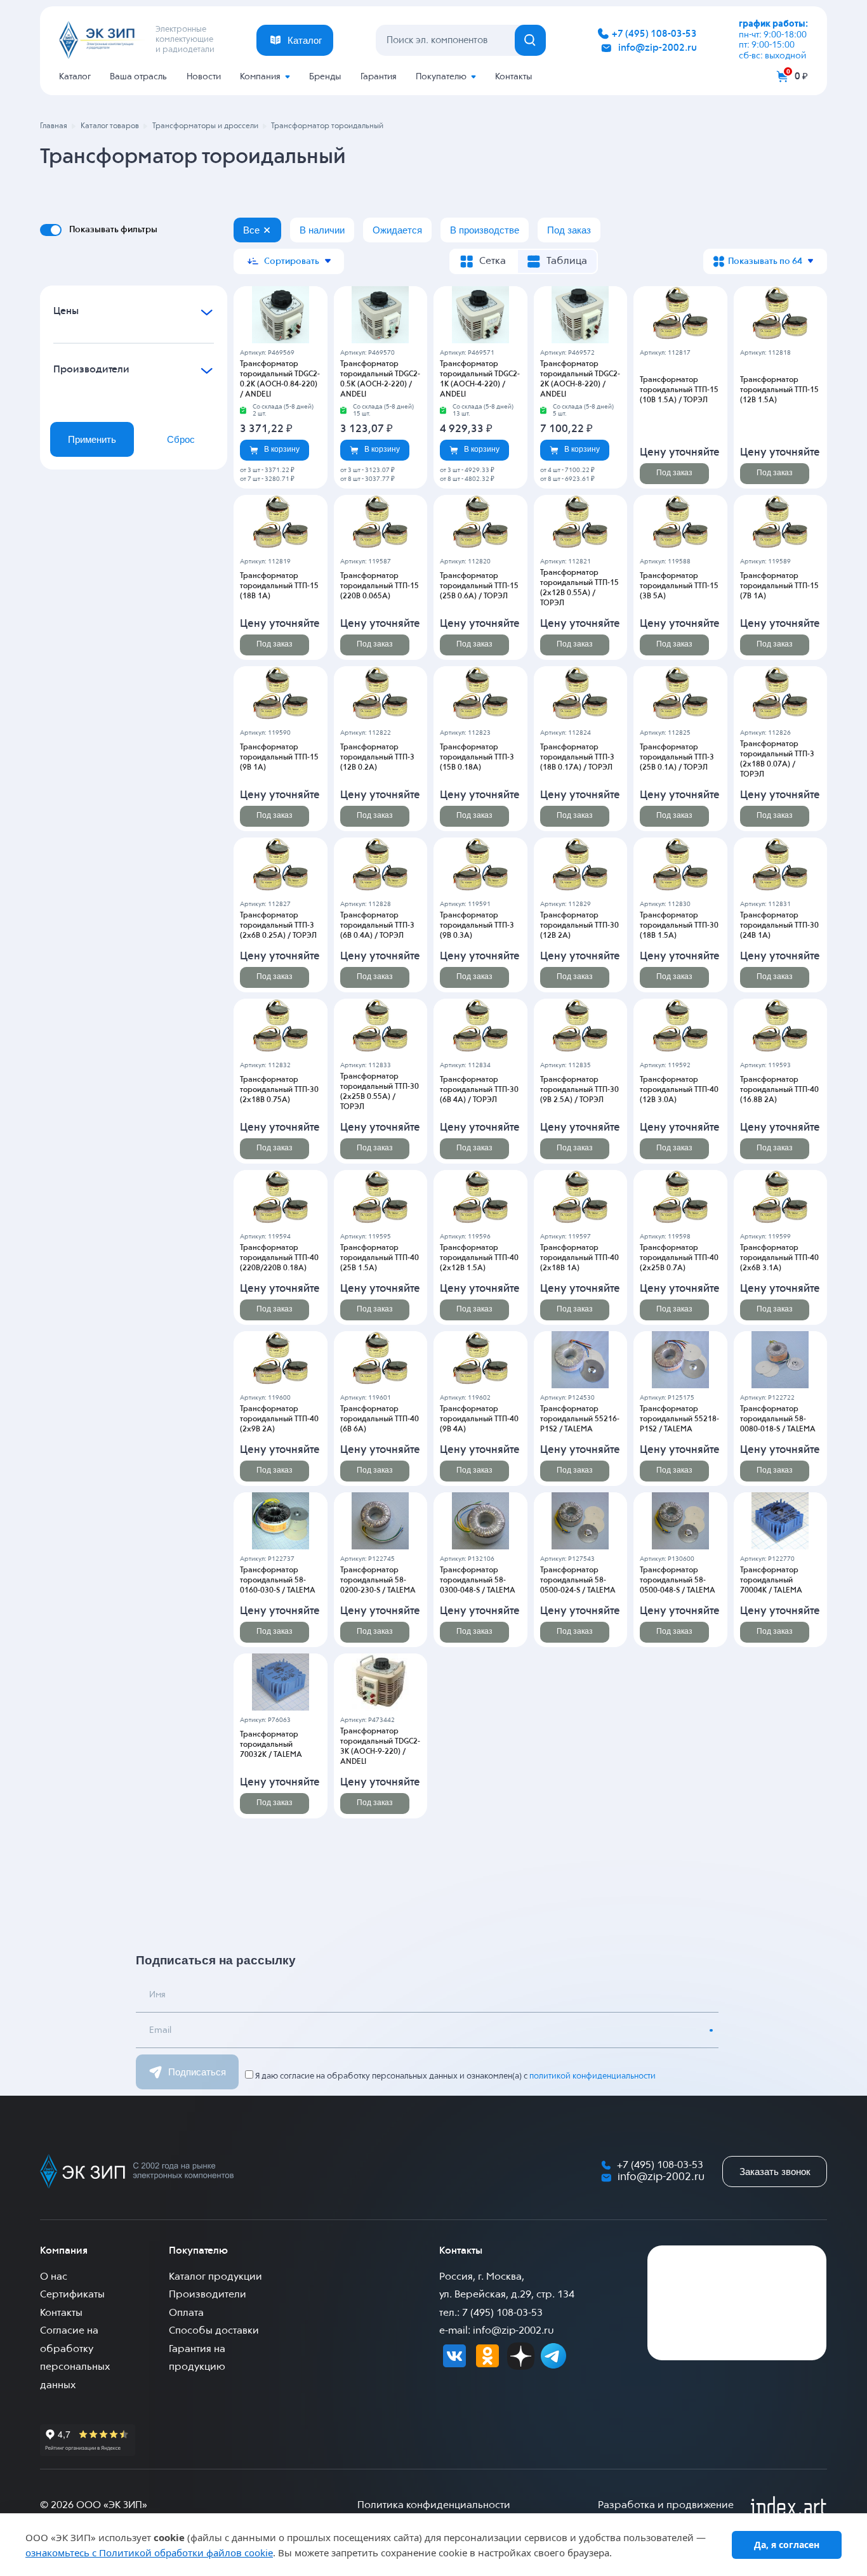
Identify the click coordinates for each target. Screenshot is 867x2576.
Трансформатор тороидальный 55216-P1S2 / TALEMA (580, 1419)
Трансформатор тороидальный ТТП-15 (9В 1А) (279, 758)
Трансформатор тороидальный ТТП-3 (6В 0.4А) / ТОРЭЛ (377, 926)
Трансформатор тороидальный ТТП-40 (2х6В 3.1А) (779, 1258)
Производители (208, 2295)
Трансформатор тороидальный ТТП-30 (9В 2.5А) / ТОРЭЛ (579, 1090)
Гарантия (379, 77)
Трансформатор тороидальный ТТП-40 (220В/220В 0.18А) (279, 1258)
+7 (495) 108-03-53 (654, 34)
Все (251, 230)
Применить (92, 439)
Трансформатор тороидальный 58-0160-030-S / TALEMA (278, 1580)
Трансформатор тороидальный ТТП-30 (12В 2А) (579, 926)
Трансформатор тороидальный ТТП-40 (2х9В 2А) (279, 1419)
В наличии (322, 230)
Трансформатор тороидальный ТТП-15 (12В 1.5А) (779, 390)
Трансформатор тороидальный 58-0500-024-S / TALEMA (578, 1580)
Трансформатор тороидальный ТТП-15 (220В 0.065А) (380, 586)
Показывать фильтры (113, 230)
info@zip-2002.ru (658, 48)
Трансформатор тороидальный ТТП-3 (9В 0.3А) (477, 926)
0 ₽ (801, 76)
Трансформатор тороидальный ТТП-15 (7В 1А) (779, 586)
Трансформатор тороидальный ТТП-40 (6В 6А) (380, 1419)
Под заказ (569, 230)
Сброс (181, 439)
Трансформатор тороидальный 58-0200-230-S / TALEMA (378, 1580)
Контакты (513, 77)
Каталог (75, 77)
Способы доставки (214, 2331)
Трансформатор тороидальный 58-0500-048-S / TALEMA (678, 1580)
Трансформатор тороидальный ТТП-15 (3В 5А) (679, 586)
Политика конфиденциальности (434, 2506)
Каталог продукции (215, 2277)
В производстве (485, 230)
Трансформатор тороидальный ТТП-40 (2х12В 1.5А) (479, 1258)
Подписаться (197, 2072)
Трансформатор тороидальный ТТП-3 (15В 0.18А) (477, 758)
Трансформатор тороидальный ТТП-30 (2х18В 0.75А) (279, 1090)
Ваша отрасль (138, 77)
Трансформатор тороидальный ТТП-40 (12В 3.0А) (679, 1090)
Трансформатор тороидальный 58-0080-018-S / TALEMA (778, 1419)
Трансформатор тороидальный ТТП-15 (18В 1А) (279, 586)
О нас (54, 2277)
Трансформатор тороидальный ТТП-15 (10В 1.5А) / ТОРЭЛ (679, 390)
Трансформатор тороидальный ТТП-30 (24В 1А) (779, 926)
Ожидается (397, 230)
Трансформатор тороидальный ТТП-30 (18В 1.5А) (679, 926)
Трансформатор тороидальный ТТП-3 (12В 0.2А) (377, 758)
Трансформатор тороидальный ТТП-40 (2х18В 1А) (579, 1258)
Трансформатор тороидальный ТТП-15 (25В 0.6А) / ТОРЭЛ (479, 586)
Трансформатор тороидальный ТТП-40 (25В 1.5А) (380, 1258)
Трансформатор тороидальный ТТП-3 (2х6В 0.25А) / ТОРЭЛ (278, 926)
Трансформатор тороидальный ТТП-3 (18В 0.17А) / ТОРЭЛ (577, 758)
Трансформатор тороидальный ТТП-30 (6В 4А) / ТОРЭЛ (479, 1090)
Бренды (325, 77)
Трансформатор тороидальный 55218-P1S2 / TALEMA (679, 1419)
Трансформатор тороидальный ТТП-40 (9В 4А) (479, 1419)
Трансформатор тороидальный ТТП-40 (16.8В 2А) (779, 1090)
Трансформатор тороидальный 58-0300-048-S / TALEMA (478, 1580)
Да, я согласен (787, 2545)
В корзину (282, 449)
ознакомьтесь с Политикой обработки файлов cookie (149, 2553)
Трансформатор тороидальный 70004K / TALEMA (771, 1580)
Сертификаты (72, 2295)
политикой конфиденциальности (592, 2076)
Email (160, 2030)
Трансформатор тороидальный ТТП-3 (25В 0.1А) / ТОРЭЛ (677, 758)
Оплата (186, 2313)
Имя (157, 1995)
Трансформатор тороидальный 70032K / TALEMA (271, 1745)
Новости (204, 77)
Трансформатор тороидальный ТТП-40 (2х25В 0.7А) (679, 1258)
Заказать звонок (775, 2172)
